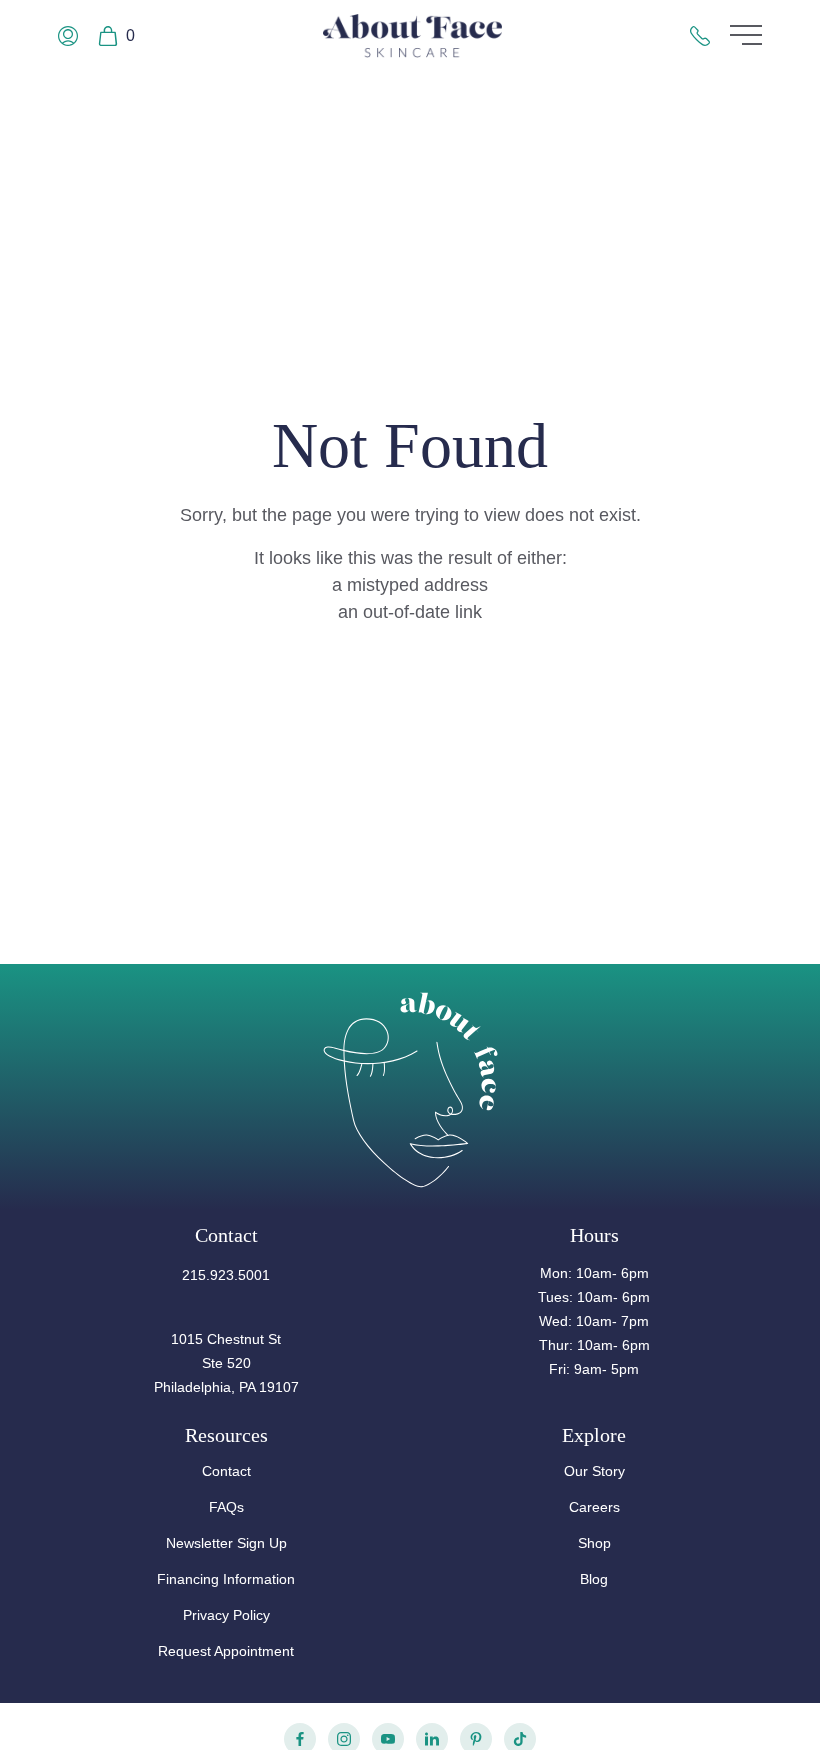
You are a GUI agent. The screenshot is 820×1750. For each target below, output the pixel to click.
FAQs (226, 1507)
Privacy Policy (226, 1615)
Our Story (594, 1471)
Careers (594, 1507)
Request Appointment (226, 1651)
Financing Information (226, 1579)
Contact (226, 1471)
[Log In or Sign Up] (68, 36)
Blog (594, 1579)
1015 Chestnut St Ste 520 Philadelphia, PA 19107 (226, 1363)
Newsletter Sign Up (226, 1543)
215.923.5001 (226, 1275)
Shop (594, 1543)
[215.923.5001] (700, 36)
